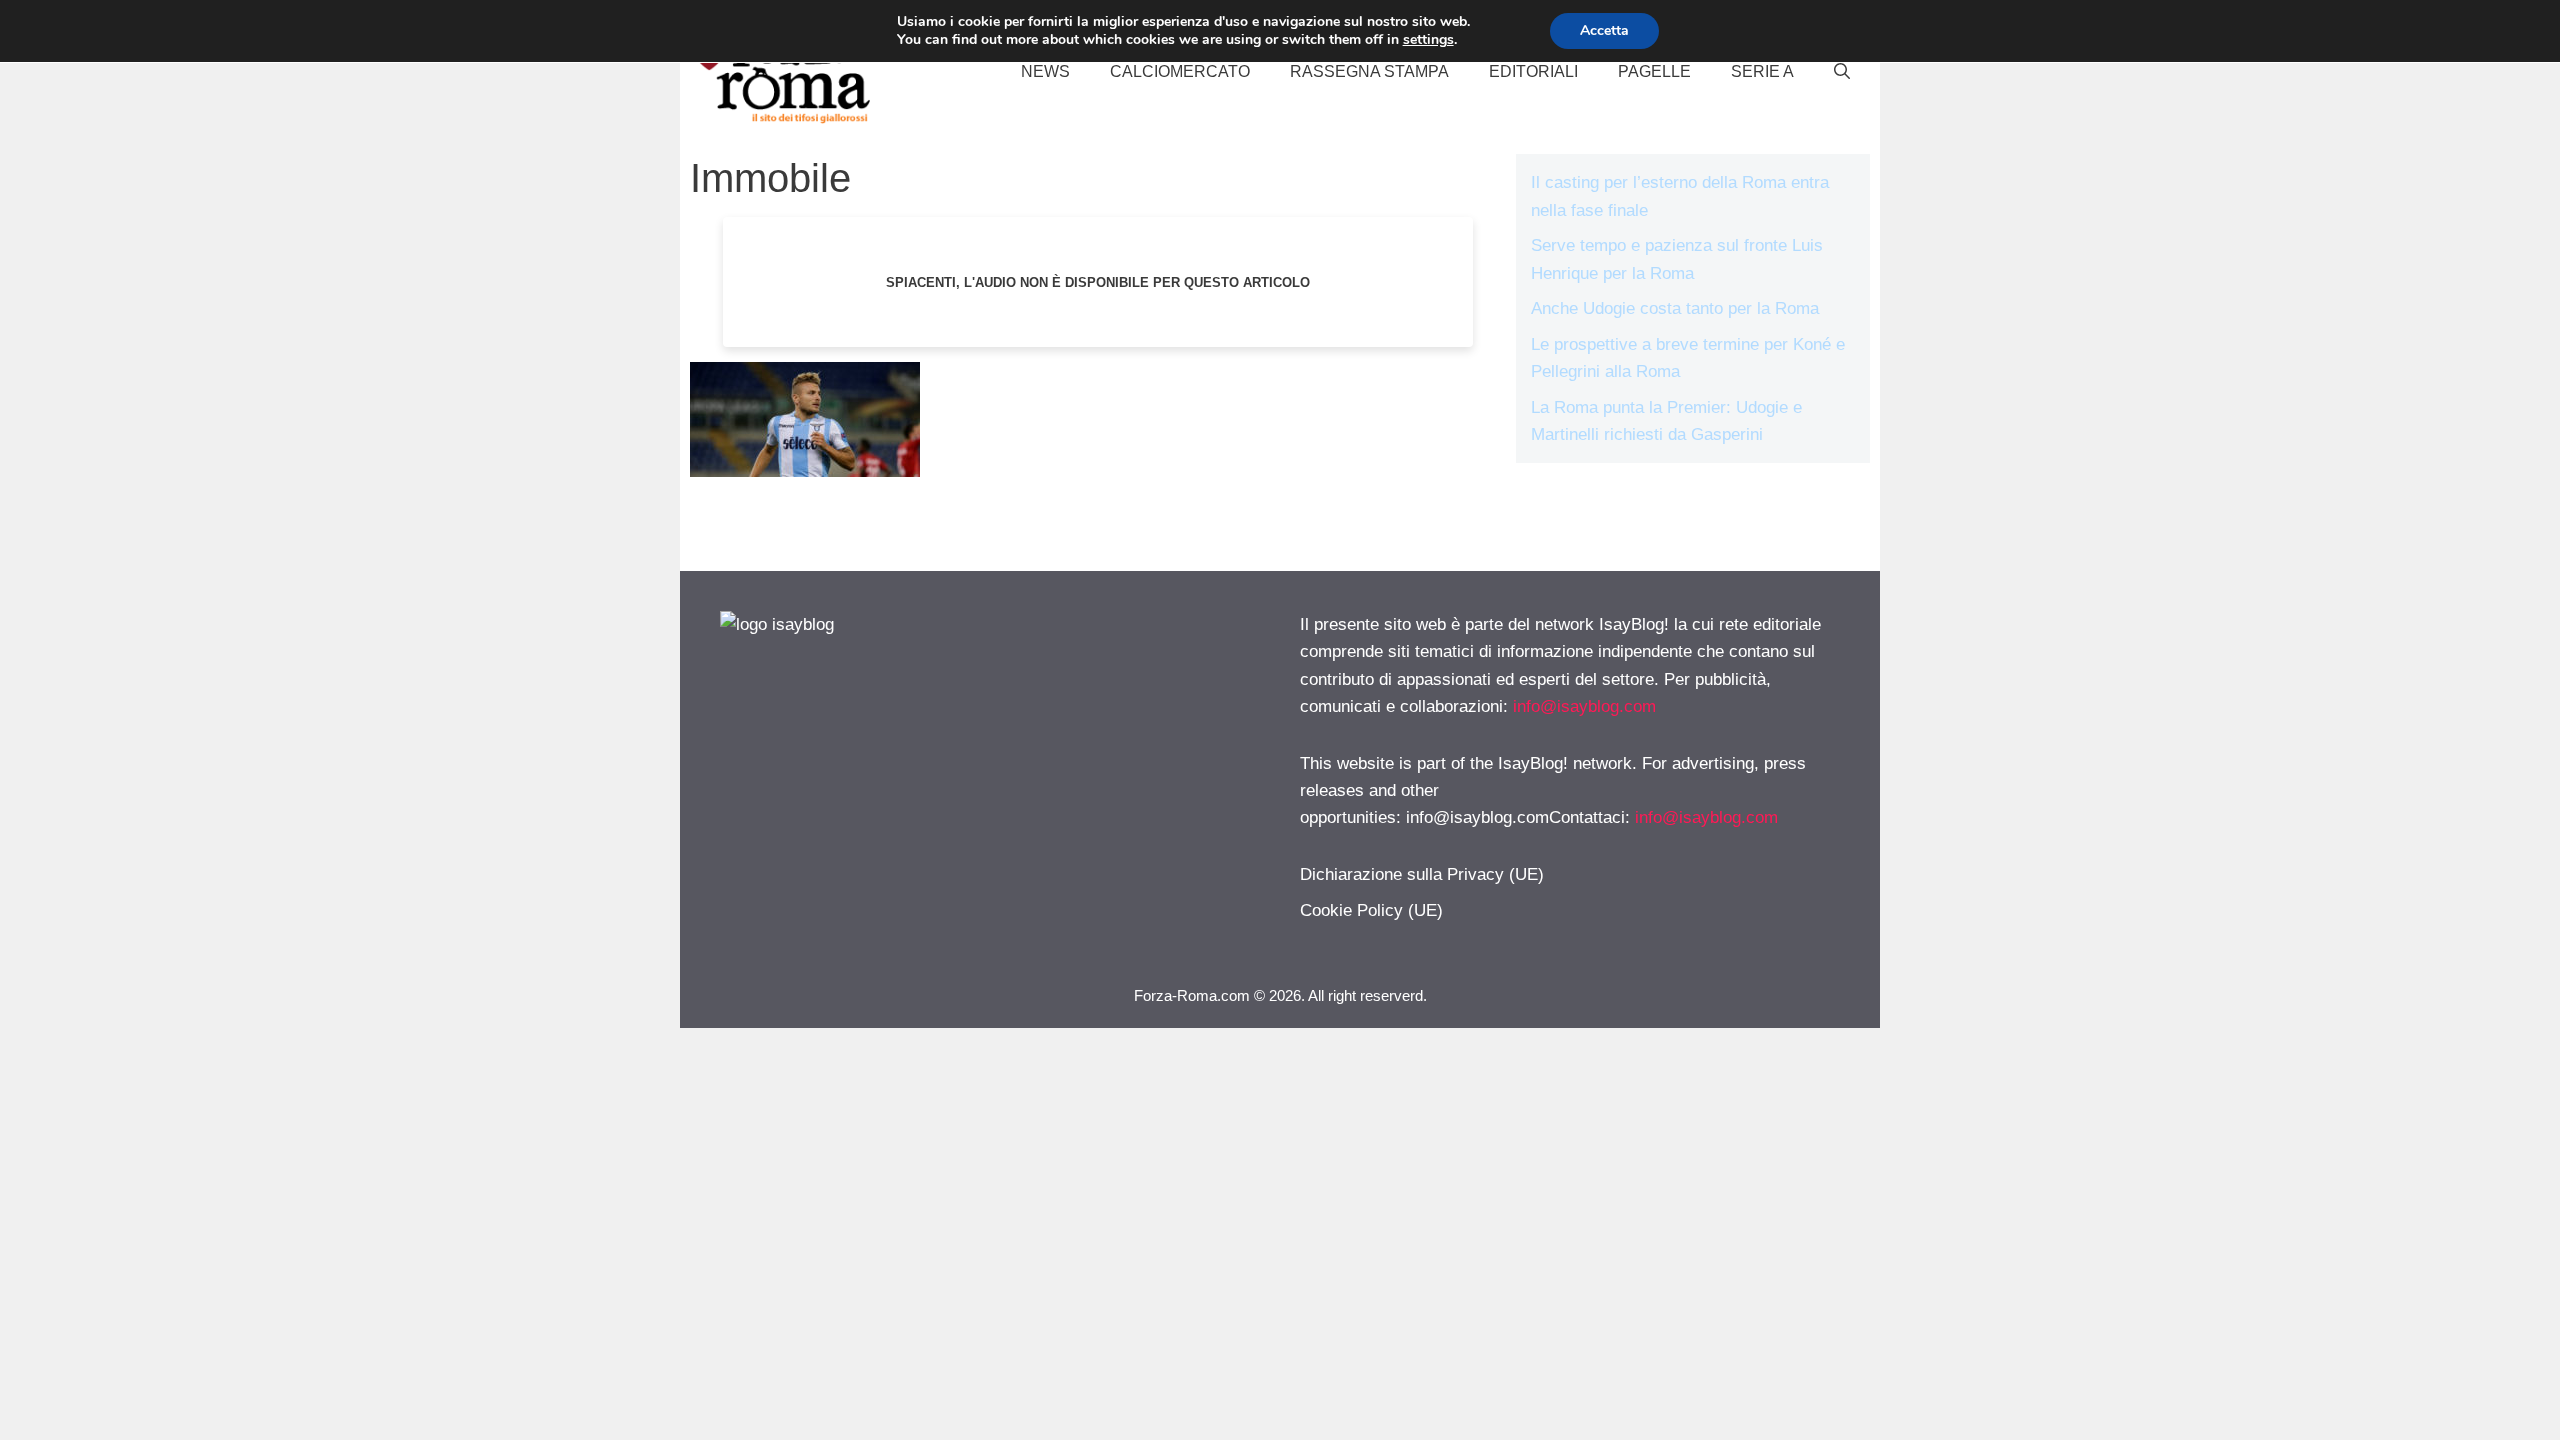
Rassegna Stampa (1369, 71)
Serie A (1762, 71)
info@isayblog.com (1584, 706)
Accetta (1604, 30)
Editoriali (1533, 71)
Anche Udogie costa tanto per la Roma (1675, 308)
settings (1428, 40)
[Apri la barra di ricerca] (1842, 72)
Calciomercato (1180, 71)
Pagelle (1654, 71)
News (1045, 71)
